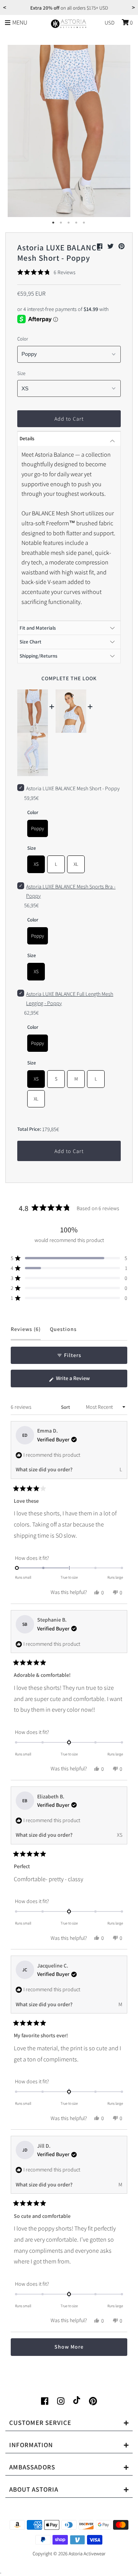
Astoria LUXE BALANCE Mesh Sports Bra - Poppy (71, 891)
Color (23, 339)
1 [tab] (54, 223)
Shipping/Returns (39, 656)
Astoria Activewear (87, 2554)
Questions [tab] (63, 1333)
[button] (46, 272)
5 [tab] (84, 223)
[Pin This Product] (122, 246)
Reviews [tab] (26, 1333)
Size (21, 373)
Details (27, 438)
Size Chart (30, 642)
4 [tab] (77, 223)
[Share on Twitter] (111, 246)
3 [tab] (69, 223)
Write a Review (82, 1381)
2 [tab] (61, 223)
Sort (66, 1407)
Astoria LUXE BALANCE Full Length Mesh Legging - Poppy (70, 998)
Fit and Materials (38, 628)
